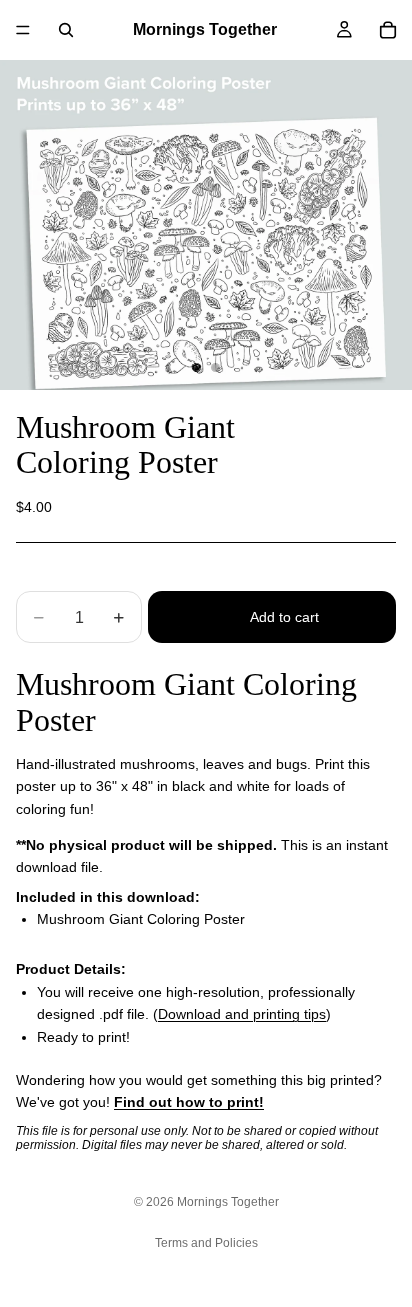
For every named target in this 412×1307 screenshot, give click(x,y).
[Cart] (388, 30)
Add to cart (284, 617)
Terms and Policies (206, 1243)
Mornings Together (228, 1202)
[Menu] (23, 30)
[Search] (66, 30)
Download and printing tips (242, 1014)
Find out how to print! (189, 1102)
